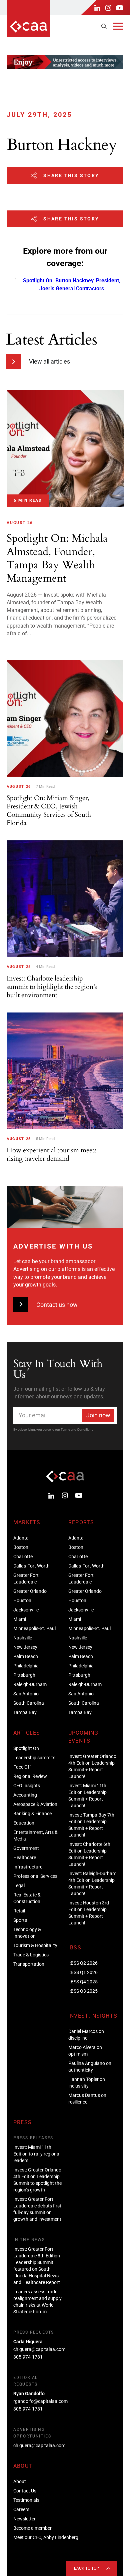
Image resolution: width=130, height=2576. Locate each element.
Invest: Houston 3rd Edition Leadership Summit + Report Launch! (89, 1913)
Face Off (22, 1767)
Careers (21, 2509)
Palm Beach (26, 1656)
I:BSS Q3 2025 (83, 1991)
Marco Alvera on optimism (85, 2051)
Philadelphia (26, 1666)
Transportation (29, 1964)
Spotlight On (26, 1748)
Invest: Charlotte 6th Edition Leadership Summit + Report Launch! (89, 1854)
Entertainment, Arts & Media (35, 1836)
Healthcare (25, 1858)
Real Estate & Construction (27, 1898)
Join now (98, 1415)
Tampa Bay (25, 1712)
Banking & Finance (32, 1814)
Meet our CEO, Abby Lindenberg (46, 2537)
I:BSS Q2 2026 (83, 1963)
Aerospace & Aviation (35, 1804)
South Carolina (29, 1703)
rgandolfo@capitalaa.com (40, 2401)
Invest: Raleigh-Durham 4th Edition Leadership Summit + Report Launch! (92, 1883)
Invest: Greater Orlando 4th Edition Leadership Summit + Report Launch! (92, 1766)
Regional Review (30, 1776)
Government (26, 1848)
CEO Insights (27, 1786)
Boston (21, 1547)
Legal (19, 1885)
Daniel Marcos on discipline (86, 2035)
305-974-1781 (28, 2357)
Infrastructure (28, 1867)
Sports (20, 1920)
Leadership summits (34, 1758)
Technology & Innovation (27, 1933)
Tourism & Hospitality (35, 1945)
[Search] (104, 26)
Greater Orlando (30, 1591)
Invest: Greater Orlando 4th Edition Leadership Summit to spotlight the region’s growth (37, 2180)
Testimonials (26, 2500)
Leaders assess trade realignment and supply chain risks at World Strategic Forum (37, 2302)
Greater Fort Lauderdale (26, 1578)
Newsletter (24, 2519)
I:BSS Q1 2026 (83, 1972)
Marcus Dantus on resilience (87, 2099)
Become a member (32, 2528)
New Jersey (25, 1647)
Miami (20, 1619)
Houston (22, 1600)
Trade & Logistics (31, 1955)
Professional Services (35, 1876)
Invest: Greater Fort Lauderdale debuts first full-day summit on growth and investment (37, 2209)
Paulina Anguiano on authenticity (90, 2067)
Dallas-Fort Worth (31, 1566)
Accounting (25, 1795)
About (20, 2481)
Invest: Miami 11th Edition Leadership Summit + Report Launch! (87, 1796)
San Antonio (26, 1694)
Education (24, 1823)
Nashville (23, 1638)
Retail (19, 1911)
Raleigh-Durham (30, 1684)
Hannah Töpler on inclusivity (87, 2083)
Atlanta (21, 1538)
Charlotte (23, 1557)
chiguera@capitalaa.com (39, 2349)
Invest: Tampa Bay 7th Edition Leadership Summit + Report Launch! (91, 1825)
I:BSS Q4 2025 (83, 1982)
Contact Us (25, 2491)
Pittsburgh (24, 1675)
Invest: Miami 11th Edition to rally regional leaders (37, 2154)
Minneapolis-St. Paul (34, 1628)
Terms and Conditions (77, 1430)
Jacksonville (26, 1610)
